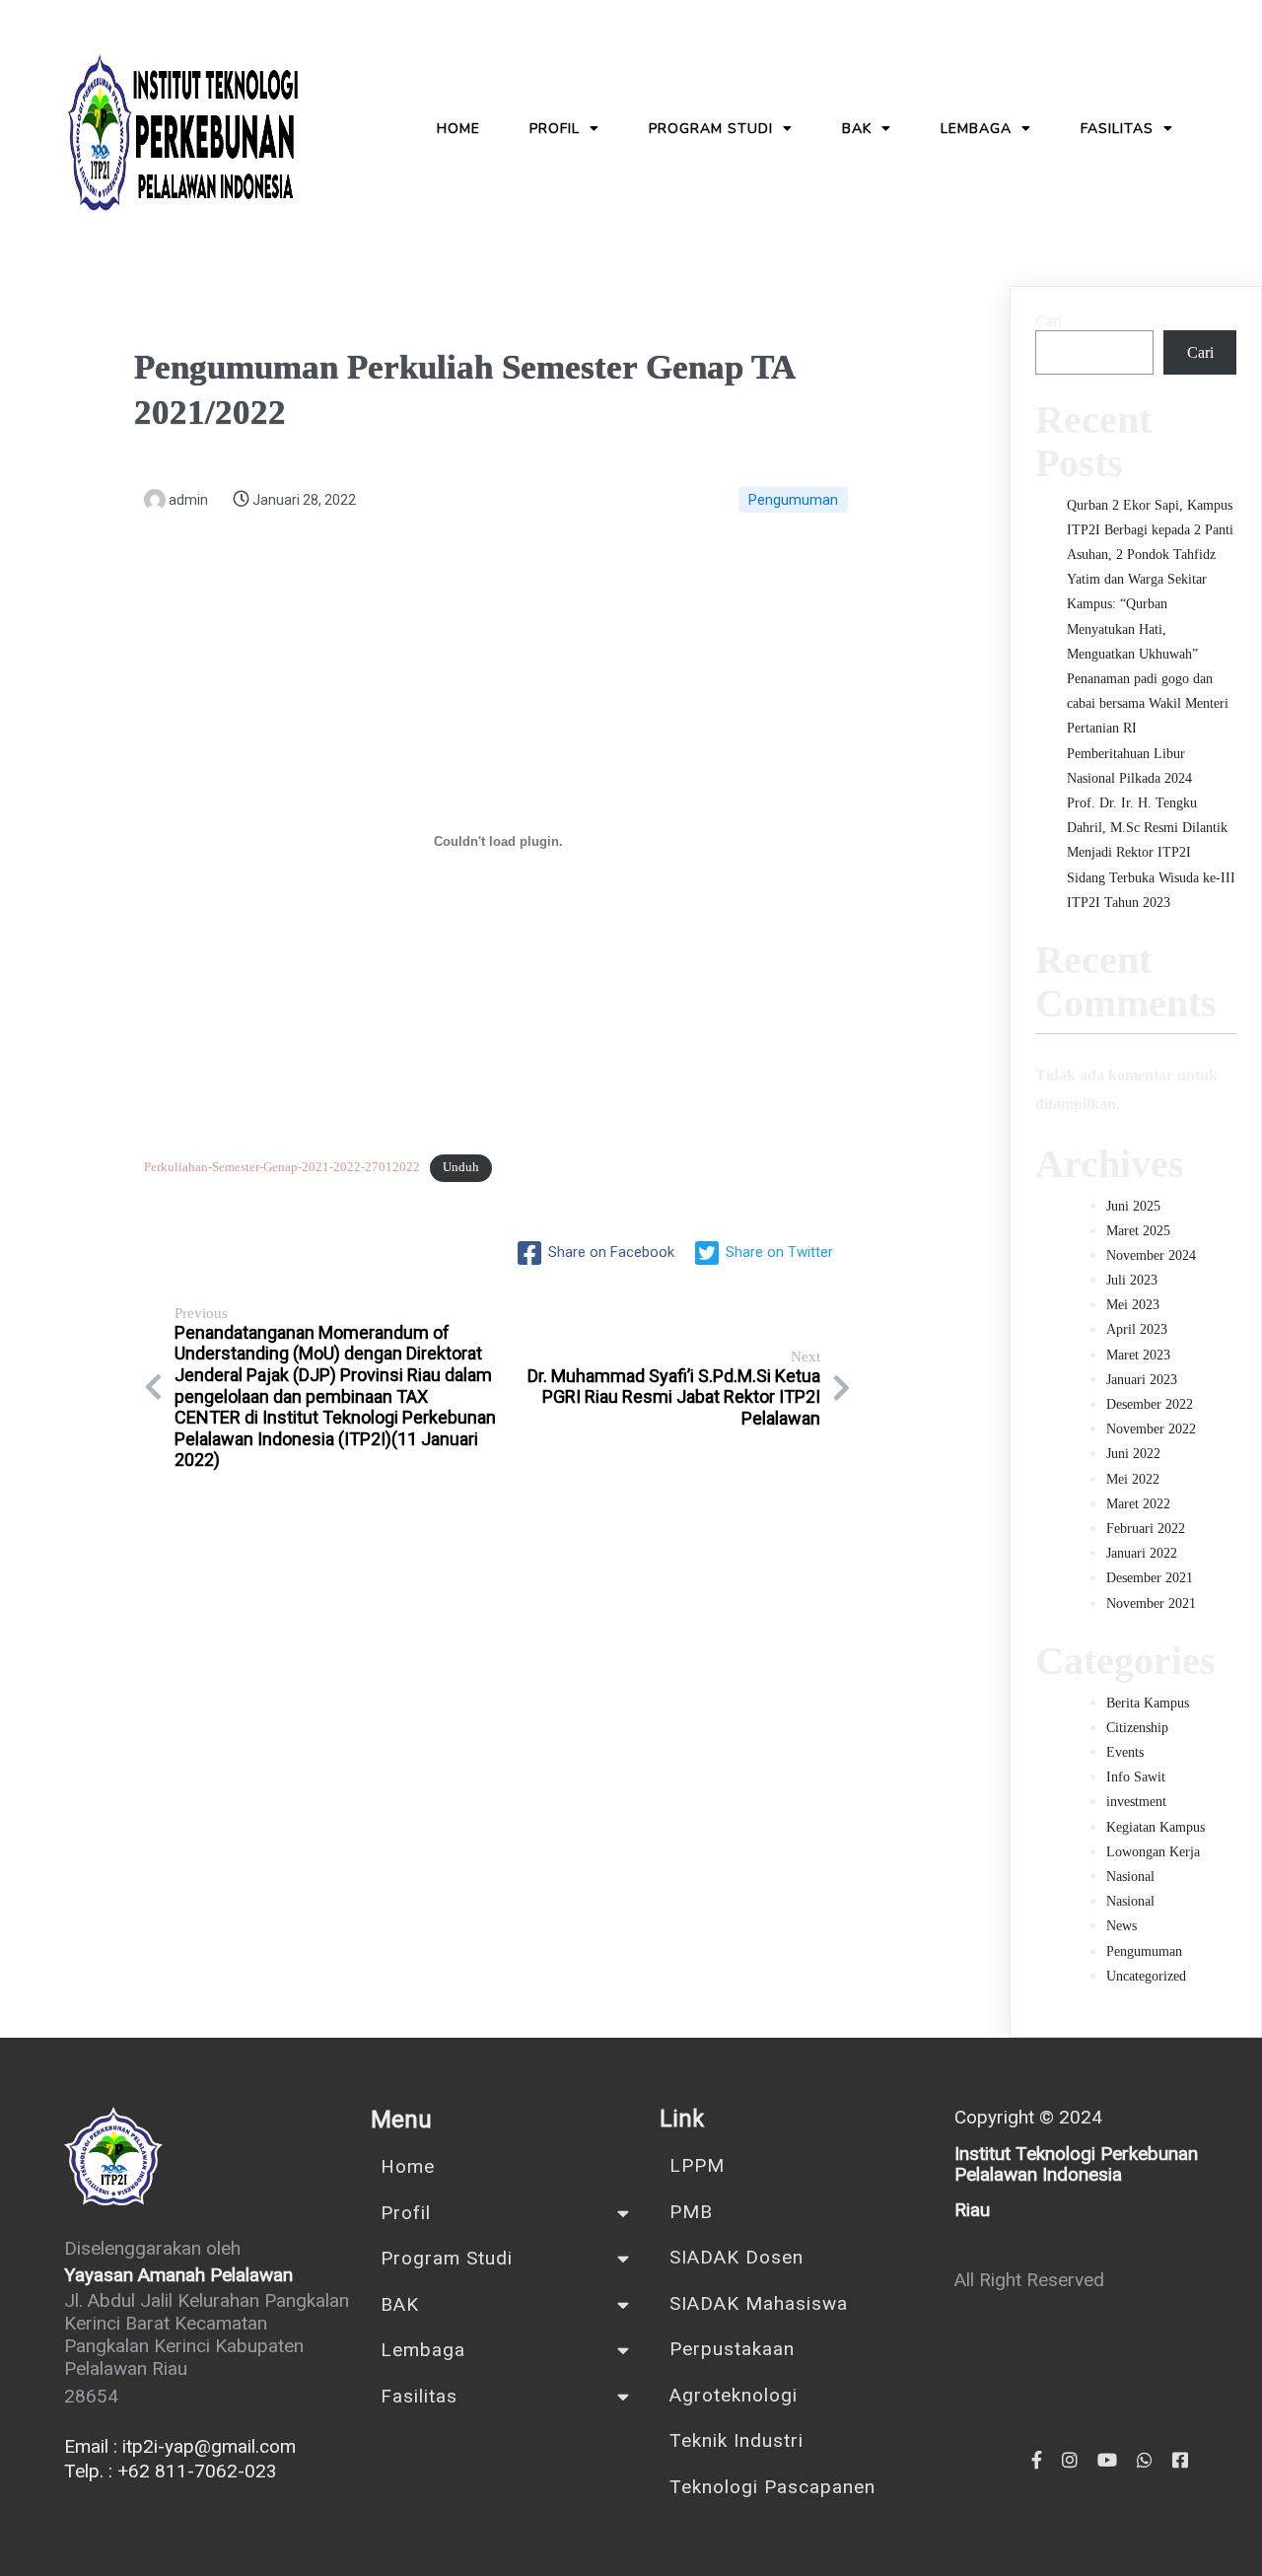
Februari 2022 (1146, 1529)
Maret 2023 (1138, 1355)
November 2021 (1151, 1603)
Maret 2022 (1138, 1504)
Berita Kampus (1148, 1703)
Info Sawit (1136, 1777)
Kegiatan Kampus (1156, 1827)
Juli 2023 (1132, 1280)
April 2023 (1137, 1329)
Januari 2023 (1142, 1380)
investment (1136, 1802)
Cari (1049, 321)
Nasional (1130, 1877)
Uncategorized (1146, 1976)
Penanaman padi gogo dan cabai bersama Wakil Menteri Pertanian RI (1148, 703)
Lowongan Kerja (1153, 1852)
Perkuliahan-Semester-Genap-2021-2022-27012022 (282, 1167)
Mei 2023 (1133, 1305)
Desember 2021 (1150, 1578)
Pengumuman (793, 500)
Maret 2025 (1138, 1231)
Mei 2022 (1133, 1479)
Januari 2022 (1142, 1553)
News (1122, 1926)
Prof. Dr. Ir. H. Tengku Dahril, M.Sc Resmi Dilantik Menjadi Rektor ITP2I (1147, 828)
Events (1125, 1752)
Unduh (461, 1167)
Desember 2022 (1150, 1404)
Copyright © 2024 (1028, 2117)
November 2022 (1151, 1429)
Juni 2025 (1133, 1206)
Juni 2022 (1133, 1454)
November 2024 (1151, 1255)
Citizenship (1137, 1728)
